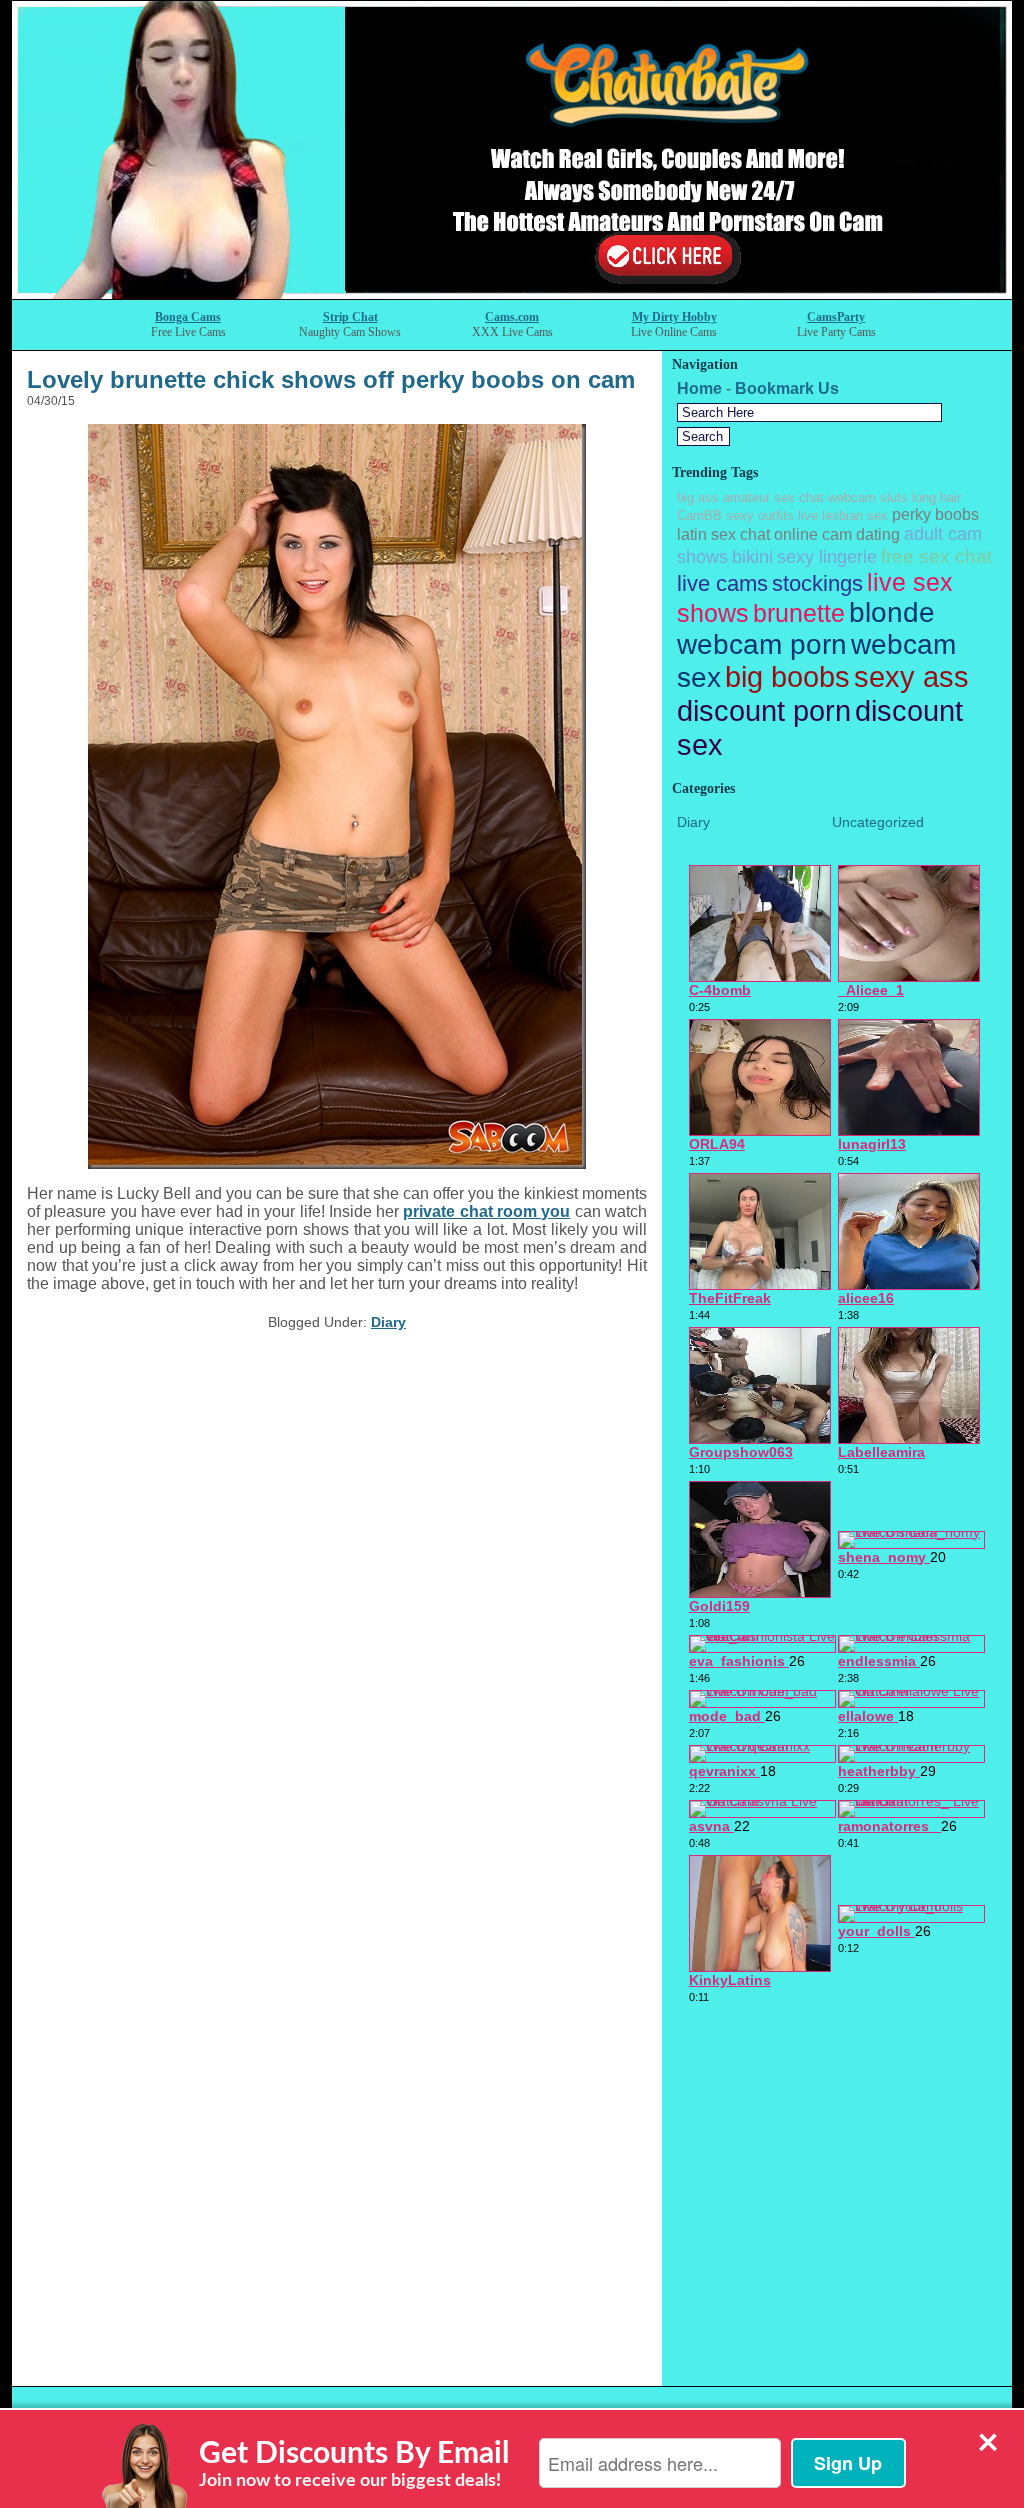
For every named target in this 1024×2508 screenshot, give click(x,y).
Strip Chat (350, 317)
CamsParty (836, 317)
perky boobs (935, 514)
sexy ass (911, 677)
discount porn (764, 710)
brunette (799, 613)
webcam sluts (868, 497)
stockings (817, 583)
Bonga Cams (188, 317)
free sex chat (936, 556)
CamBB (699, 515)
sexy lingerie (827, 557)
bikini (752, 557)
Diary (388, 1322)
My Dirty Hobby (674, 317)
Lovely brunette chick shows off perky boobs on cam (331, 379)
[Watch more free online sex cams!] (512, 293)
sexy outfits (760, 515)
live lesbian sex (843, 515)
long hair (936, 497)
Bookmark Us (787, 388)
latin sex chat (723, 534)
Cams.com (512, 317)
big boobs (787, 677)
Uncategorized (878, 822)
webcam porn (762, 644)
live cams (722, 583)
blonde (892, 612)
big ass (698, 497)
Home (699, 388)
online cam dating (837, 534)
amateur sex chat (773, 497)
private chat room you (486, 1211)
